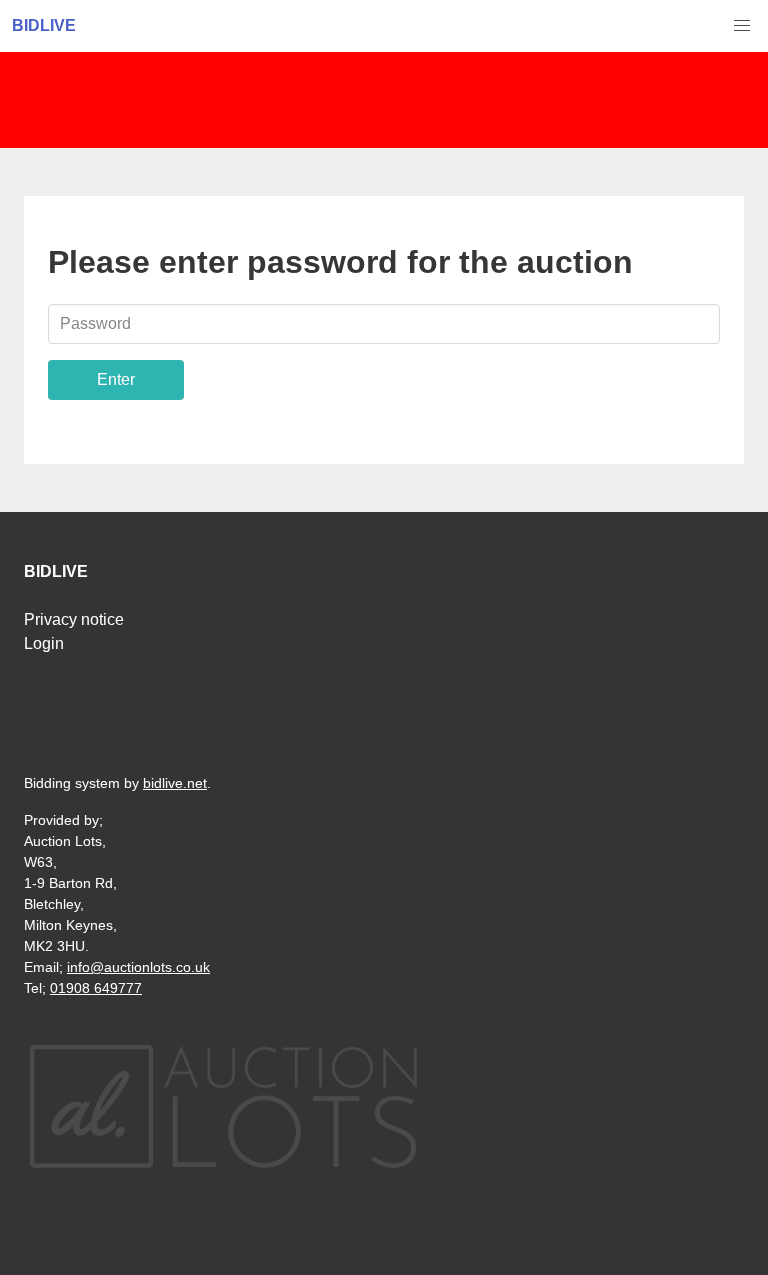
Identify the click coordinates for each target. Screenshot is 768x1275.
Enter (116, 379)
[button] (742, 26)
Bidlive (44, 25)
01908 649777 (96, 988)
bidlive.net (175, 783)
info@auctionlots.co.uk (138, 967)
